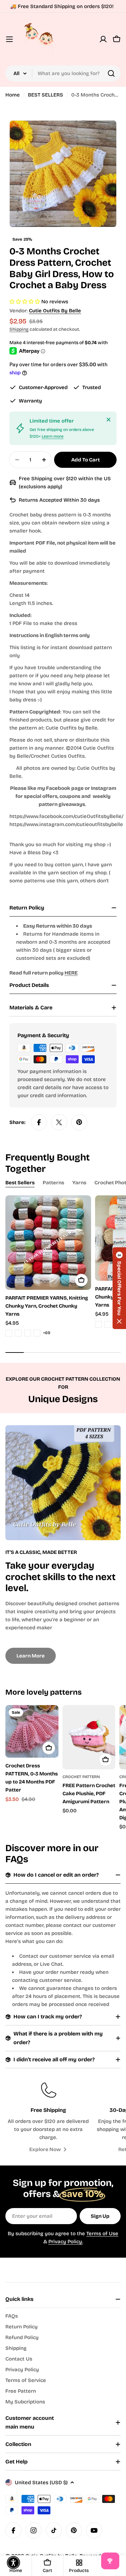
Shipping (19, 329)
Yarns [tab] (79, 1183)
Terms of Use (102, 2234)
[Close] (109, 420)
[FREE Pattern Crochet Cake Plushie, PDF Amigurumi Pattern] (89, 1737)
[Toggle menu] (9, 39)
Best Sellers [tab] (20, 1183)
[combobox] (63, 73)
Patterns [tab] (53, 1183)
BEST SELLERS (46, 95)
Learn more (53, 436)
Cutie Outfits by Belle (55, 311)
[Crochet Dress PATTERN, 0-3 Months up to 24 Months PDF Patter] (32, 1732)
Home (13, 95)
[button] (119, 1288)
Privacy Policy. (66, 2242)
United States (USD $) (41, 2483)
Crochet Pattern (81, 1777)
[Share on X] (59, 1122)
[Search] (111, 73)
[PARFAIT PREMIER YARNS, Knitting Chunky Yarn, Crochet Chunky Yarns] (48, 1242)
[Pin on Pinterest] (79, 1122)
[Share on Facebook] (39, 1122)
